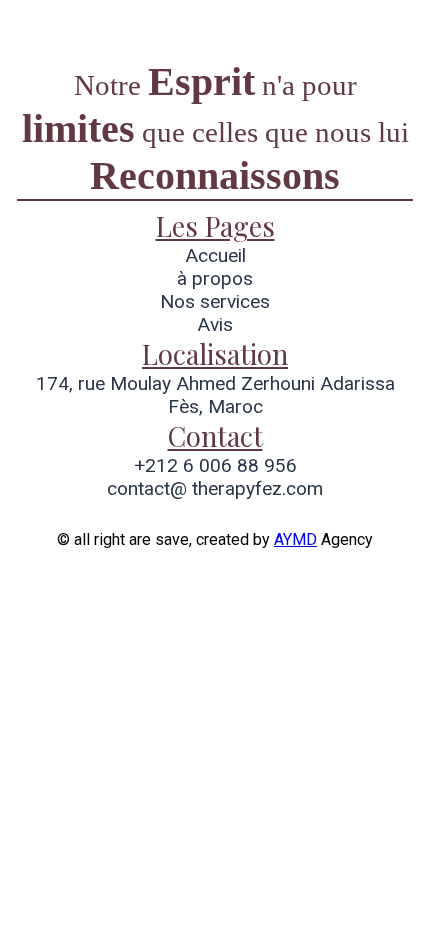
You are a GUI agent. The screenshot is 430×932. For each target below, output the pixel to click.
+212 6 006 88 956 (215, 465)
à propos (215, 278)
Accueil (215, 255)
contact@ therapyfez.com (215, 488)
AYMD (295, 539)
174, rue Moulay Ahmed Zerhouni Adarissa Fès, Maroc (215, 395)
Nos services (215, 301)
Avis (215, 324)
